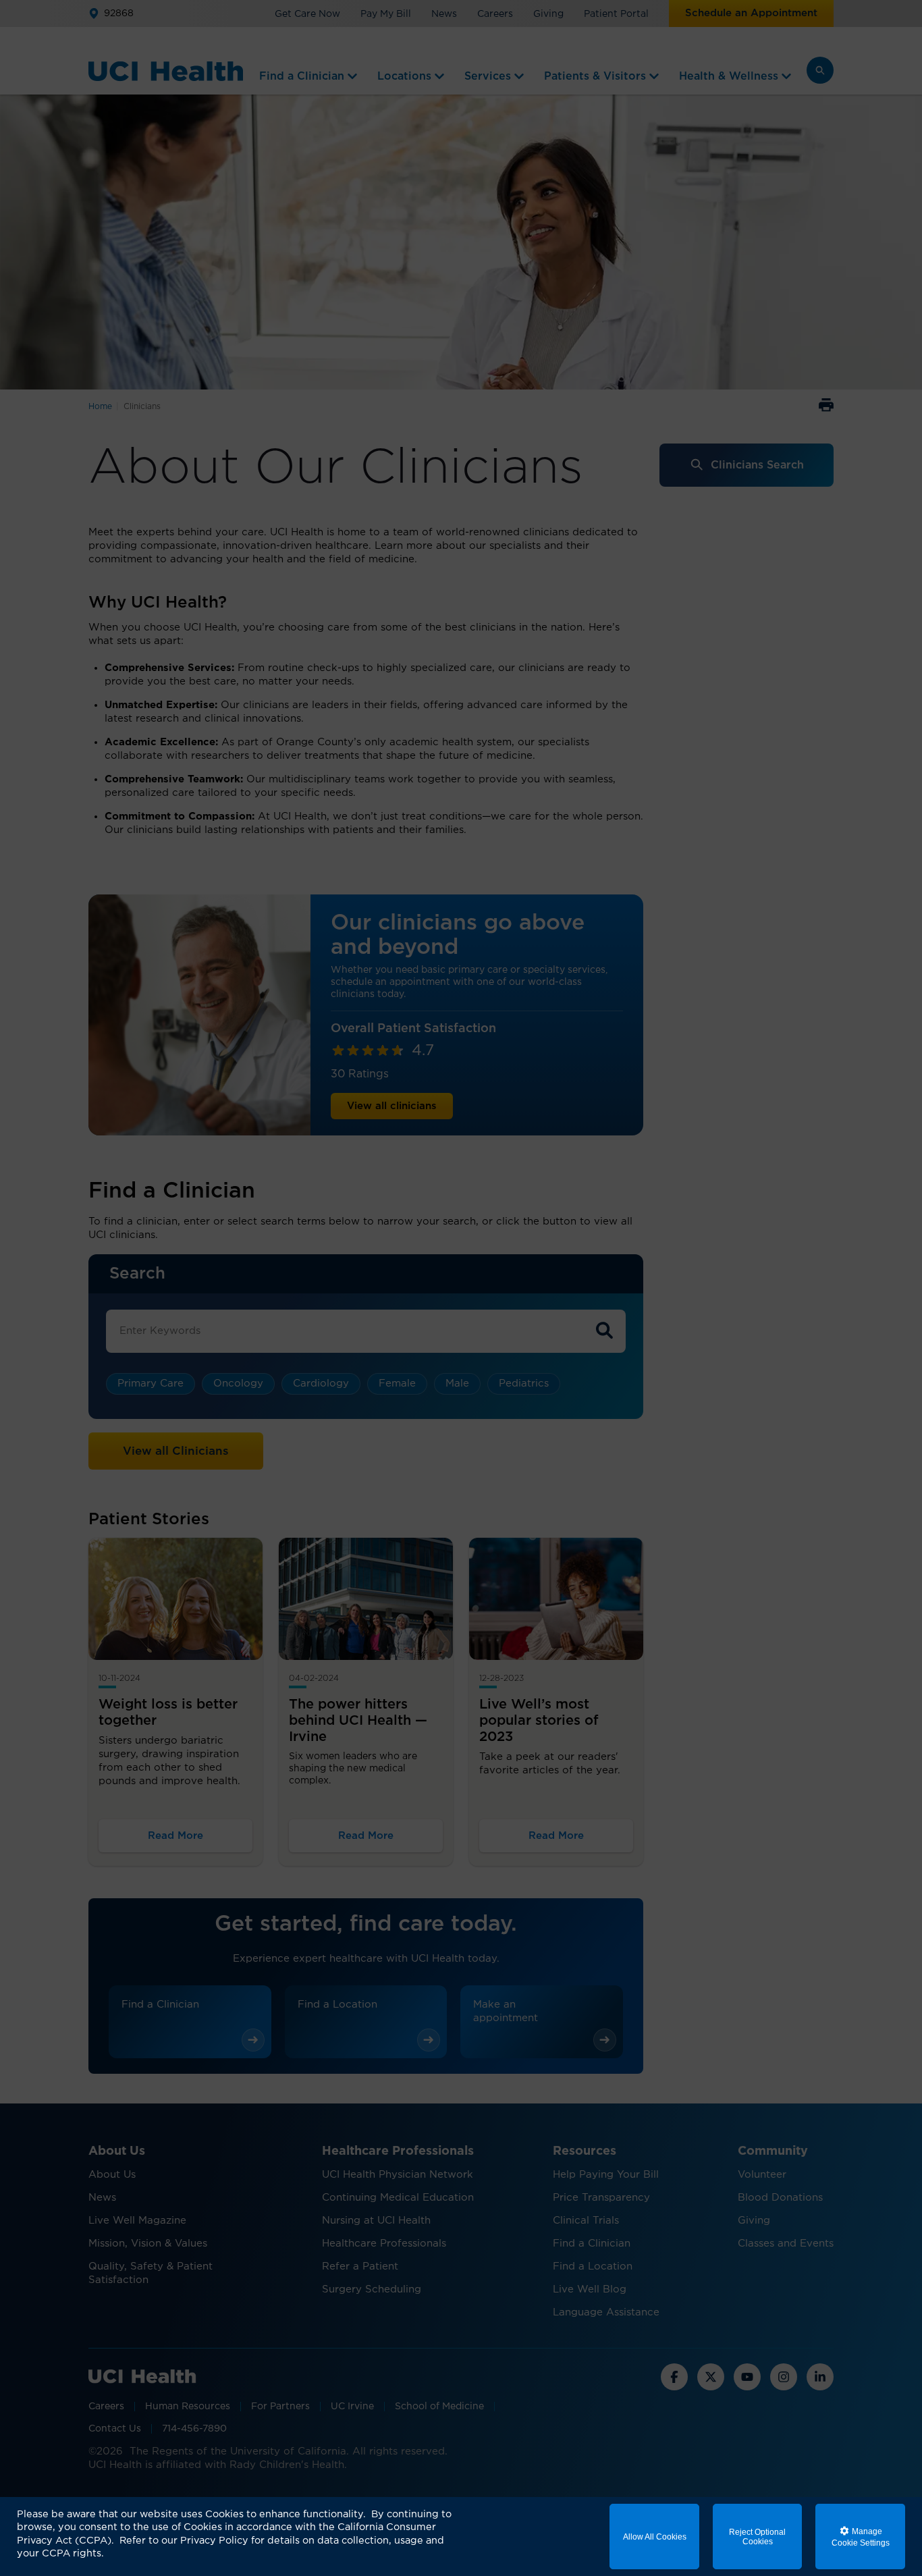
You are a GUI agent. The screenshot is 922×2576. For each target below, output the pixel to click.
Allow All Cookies (655, 2537)
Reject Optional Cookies (757, 2537)
